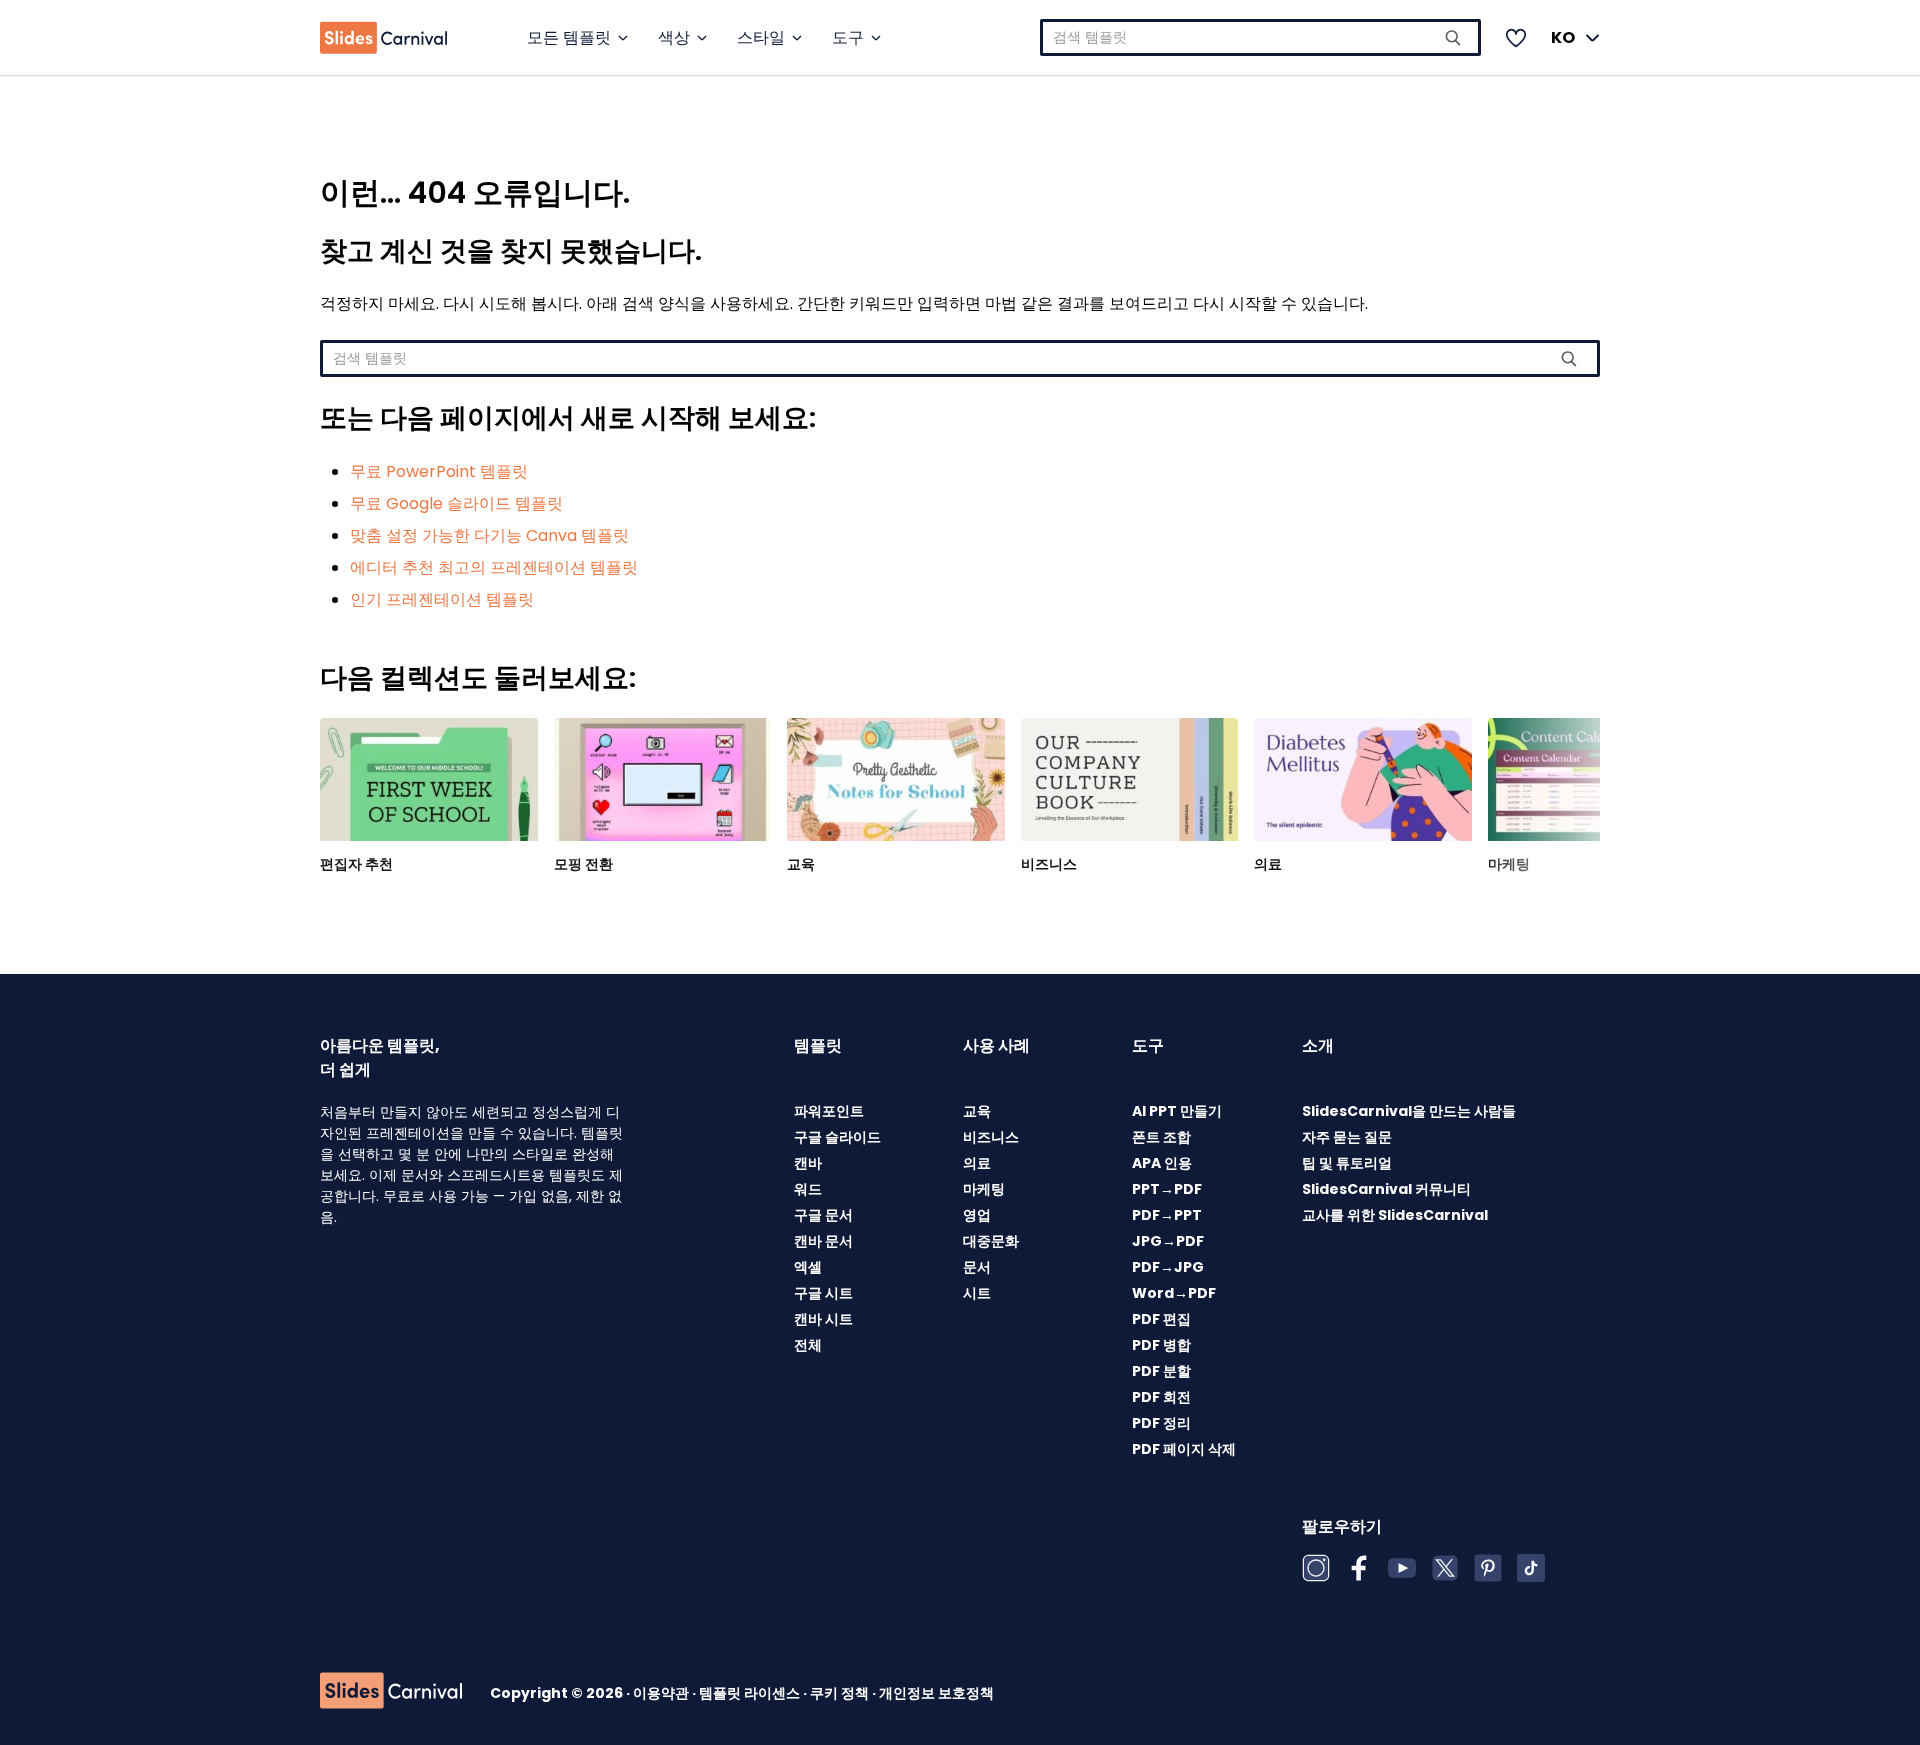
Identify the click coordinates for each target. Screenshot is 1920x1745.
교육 (801, 864)
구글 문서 (823, 1215)
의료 (1268, 864)
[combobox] (1260, 37)
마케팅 (1509, 864)
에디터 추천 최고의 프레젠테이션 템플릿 (494, 567)
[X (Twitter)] (1445, 1568)
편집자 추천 (356, 864)
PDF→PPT (1167, 1215)
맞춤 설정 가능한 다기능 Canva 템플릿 (489, 535)
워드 (808, 1189)
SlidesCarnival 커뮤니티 (1386, 1189)
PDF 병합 (1161, 1345)
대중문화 (991, 1241)
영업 (977, 1215)
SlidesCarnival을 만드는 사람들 (1409, 1111)
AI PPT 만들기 (1177, 1111)
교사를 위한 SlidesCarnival (1395, 1215)
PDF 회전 (1161, 1397)
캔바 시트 (823, 1319)
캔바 (808, 1163)
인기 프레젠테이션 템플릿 (442, 599)
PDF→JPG (1168, 1267)
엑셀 (808, 1267)
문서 (977, 1267)
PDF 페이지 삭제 (1184, 1449)
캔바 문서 (823, 1241)
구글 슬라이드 (837, 1137)
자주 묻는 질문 (1347, 1137)
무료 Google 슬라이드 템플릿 (456, 503)
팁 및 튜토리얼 (1347, 1163)
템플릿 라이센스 (751, 1693)
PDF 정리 (1161, 1423)
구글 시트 (823, 1293)
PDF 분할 (1161, 1371)
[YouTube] (1402, 1568)
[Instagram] (1316, 1568)
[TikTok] (1531, 1568)
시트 (977, 1293)
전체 (808, 1345)
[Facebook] (1359, 1568)
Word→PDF (1174, 1293)
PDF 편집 (1161, 1319)
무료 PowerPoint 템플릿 (439, 471)
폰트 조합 (1161, 1137)
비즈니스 (1049, 864)
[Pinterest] (1488, 1568)
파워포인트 (829, 1111)
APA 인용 (1162, 1163)
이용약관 (662, 1693)
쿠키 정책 (841, 1693)
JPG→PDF (1168, 1241)
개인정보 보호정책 (936, 1693)
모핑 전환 (583, 864)
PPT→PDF (1167, 1189)
